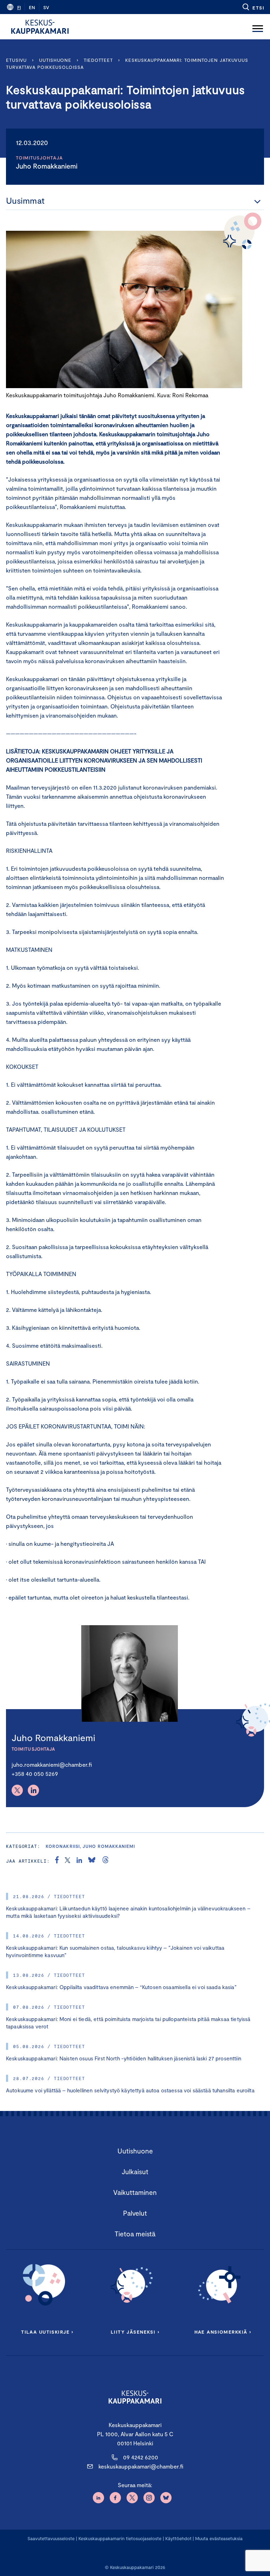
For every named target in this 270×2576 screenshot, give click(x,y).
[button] (253, 7)
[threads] (105, 1861)
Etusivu (16, 60)
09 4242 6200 (141, 2457)
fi (19, 7)
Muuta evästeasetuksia (219, 2538)
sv (46, 7)
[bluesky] (92, 1861)
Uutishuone (55, 60)
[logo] (40, 27)
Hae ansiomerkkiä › (223, 2332)
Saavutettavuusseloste (51, 2538)
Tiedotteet (98, 60)
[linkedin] (79, 1861)
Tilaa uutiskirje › (47, 2332)
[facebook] (57, 1861)
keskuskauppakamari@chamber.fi (141, 2466)
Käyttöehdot (178, 2538)
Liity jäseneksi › (135, 2332)
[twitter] (67, 1861)
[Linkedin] (33, 1790)
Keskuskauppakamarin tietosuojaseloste (119, 2538)
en (32, 7)
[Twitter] (17, 1790)
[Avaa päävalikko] (258, 27)
